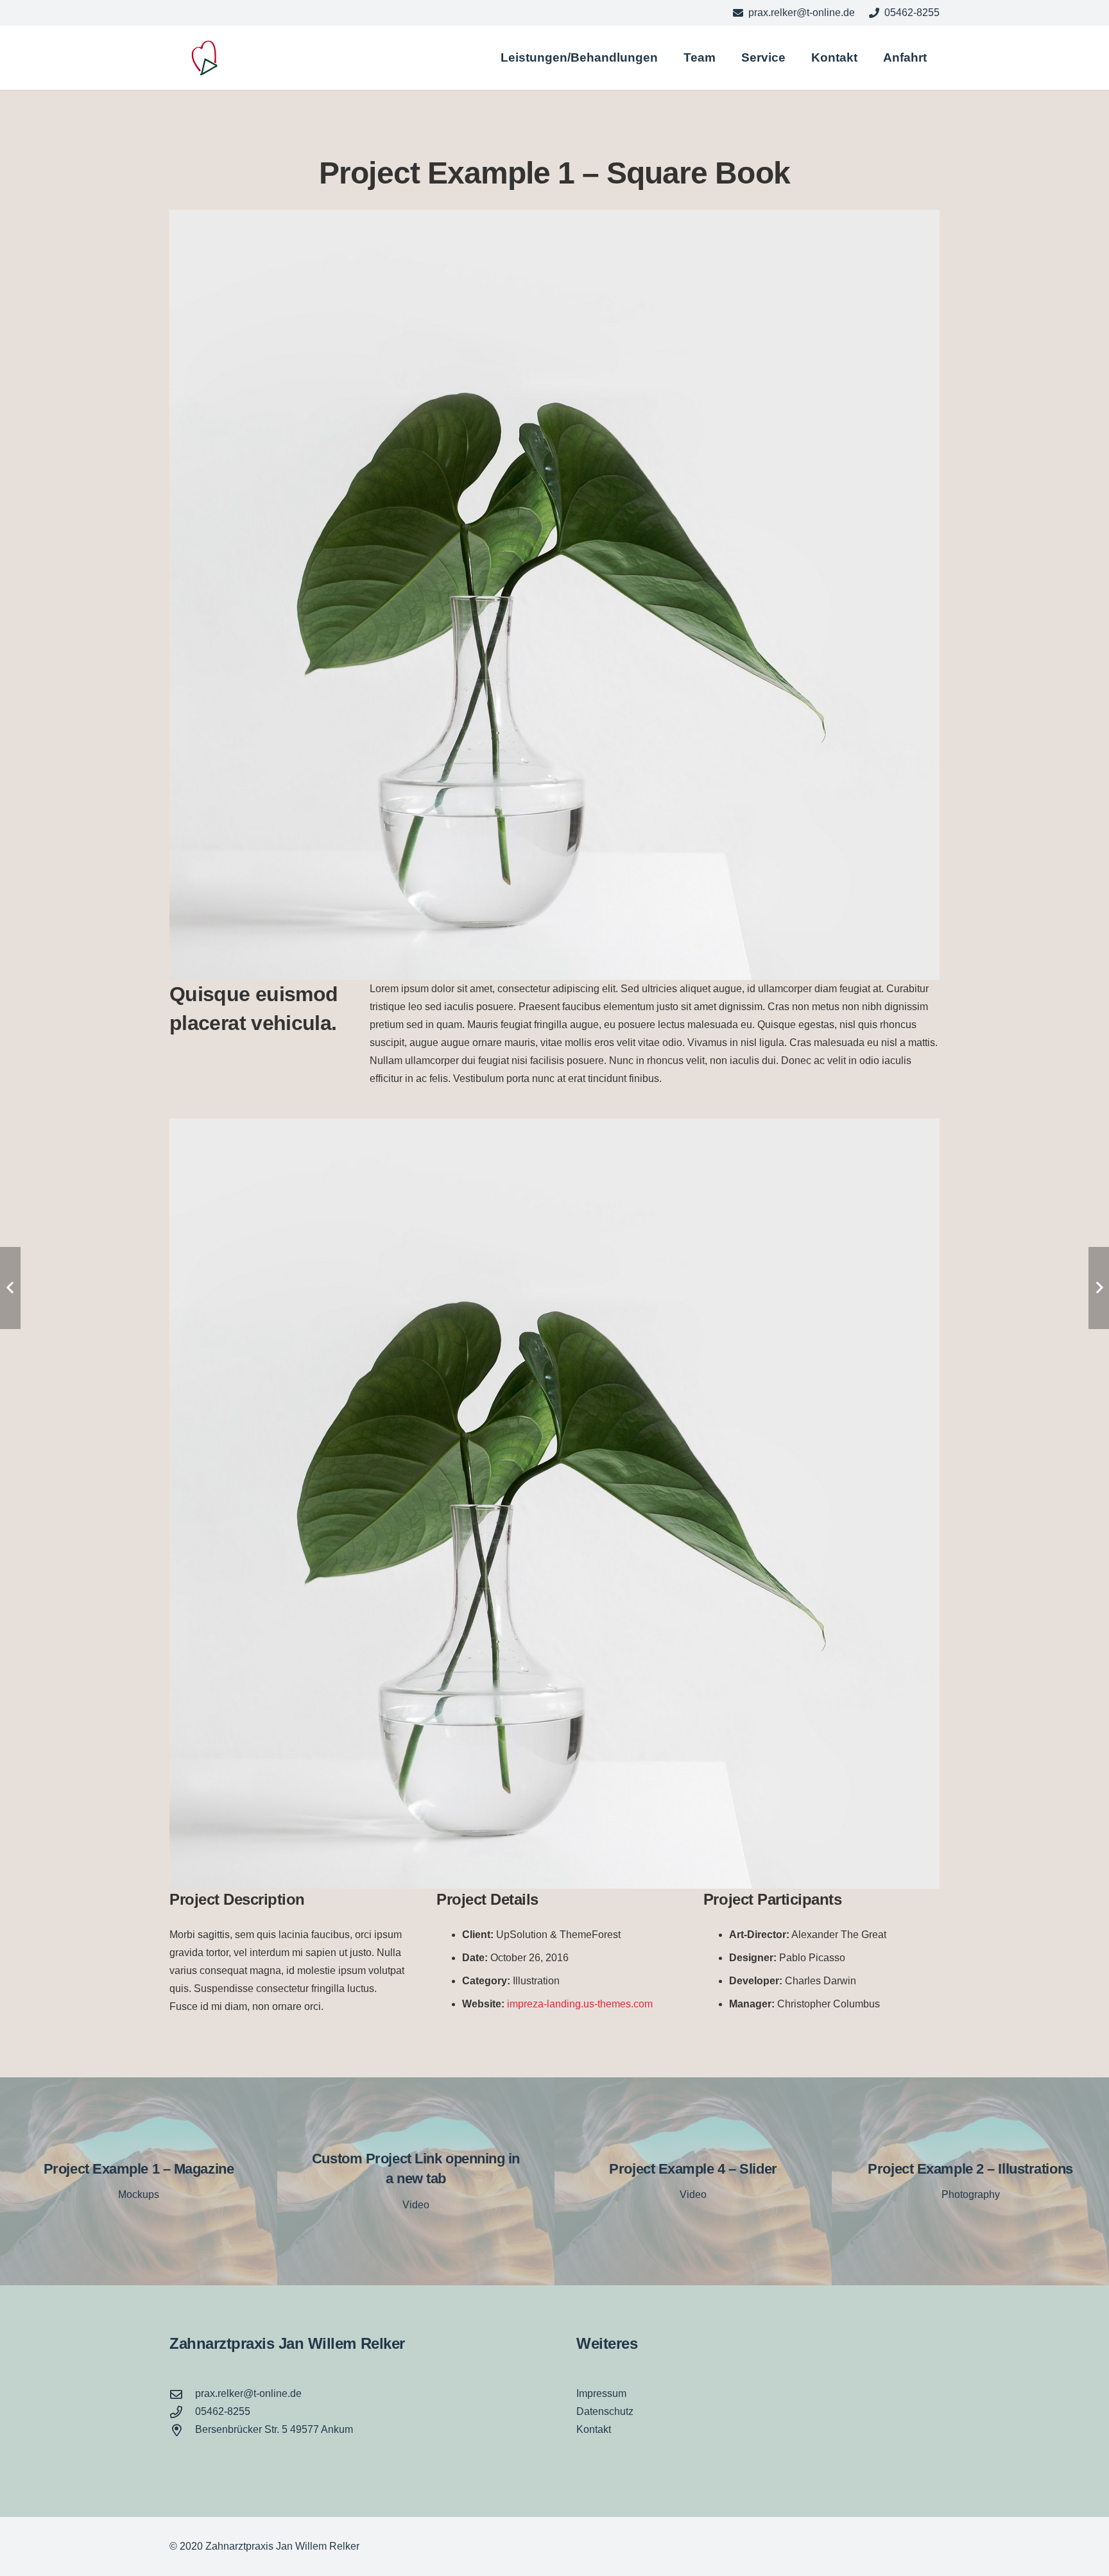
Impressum (601, 2393)
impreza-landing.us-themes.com (580, 2004)
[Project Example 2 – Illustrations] (970, 2181)
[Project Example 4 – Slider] (693, 2181)
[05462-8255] (182, 2412)
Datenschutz (605, 2411)
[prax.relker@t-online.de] (182, 2394)
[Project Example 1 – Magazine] (139, 2181)
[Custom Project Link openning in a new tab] (416, 2181)
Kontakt (594, 2429)
